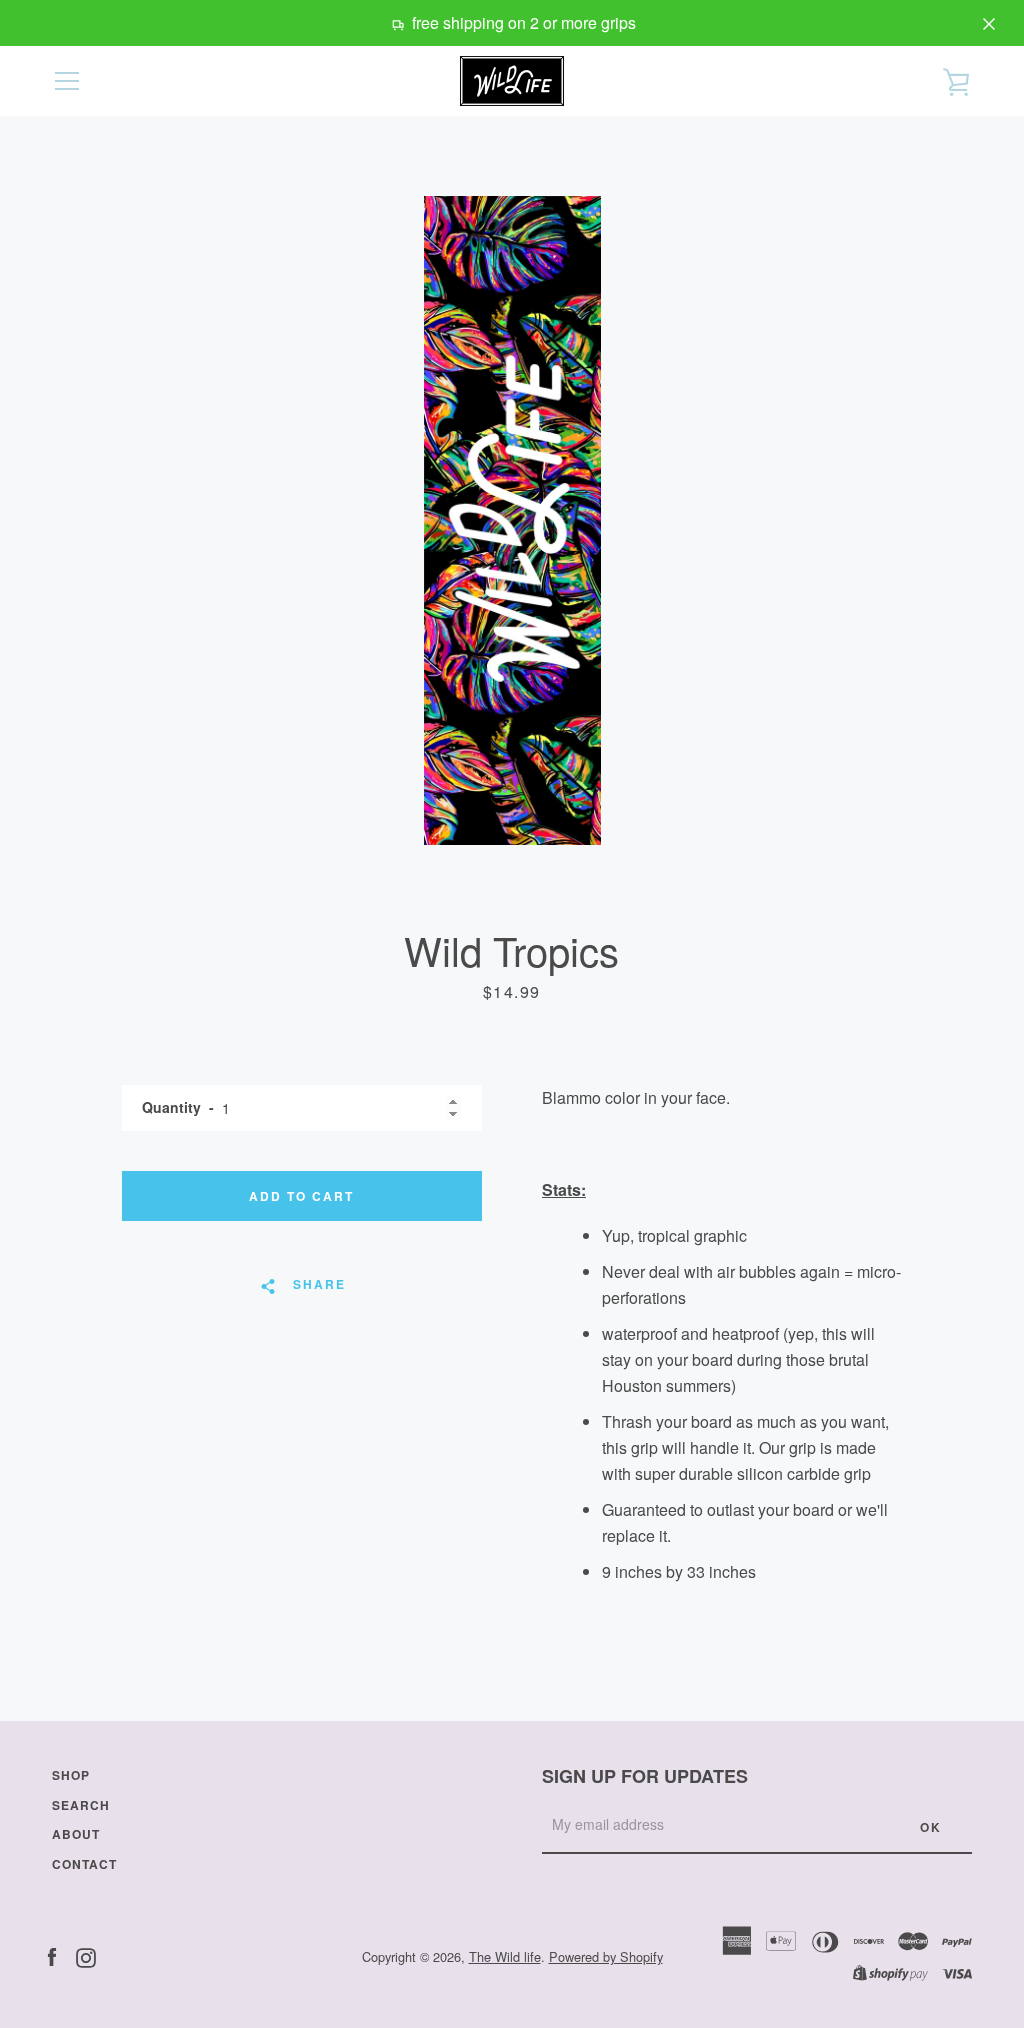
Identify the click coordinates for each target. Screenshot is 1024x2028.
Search (81, 1805)
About (76, 1834)
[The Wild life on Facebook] (52, 1955)
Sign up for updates (645, 1776)
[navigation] (67, 81)
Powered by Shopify (606, 1956)
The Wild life (505, 1956)
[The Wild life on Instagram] (86, 1955)
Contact (84, 1864)
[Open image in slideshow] (512, 520)
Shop (71, 1775)
